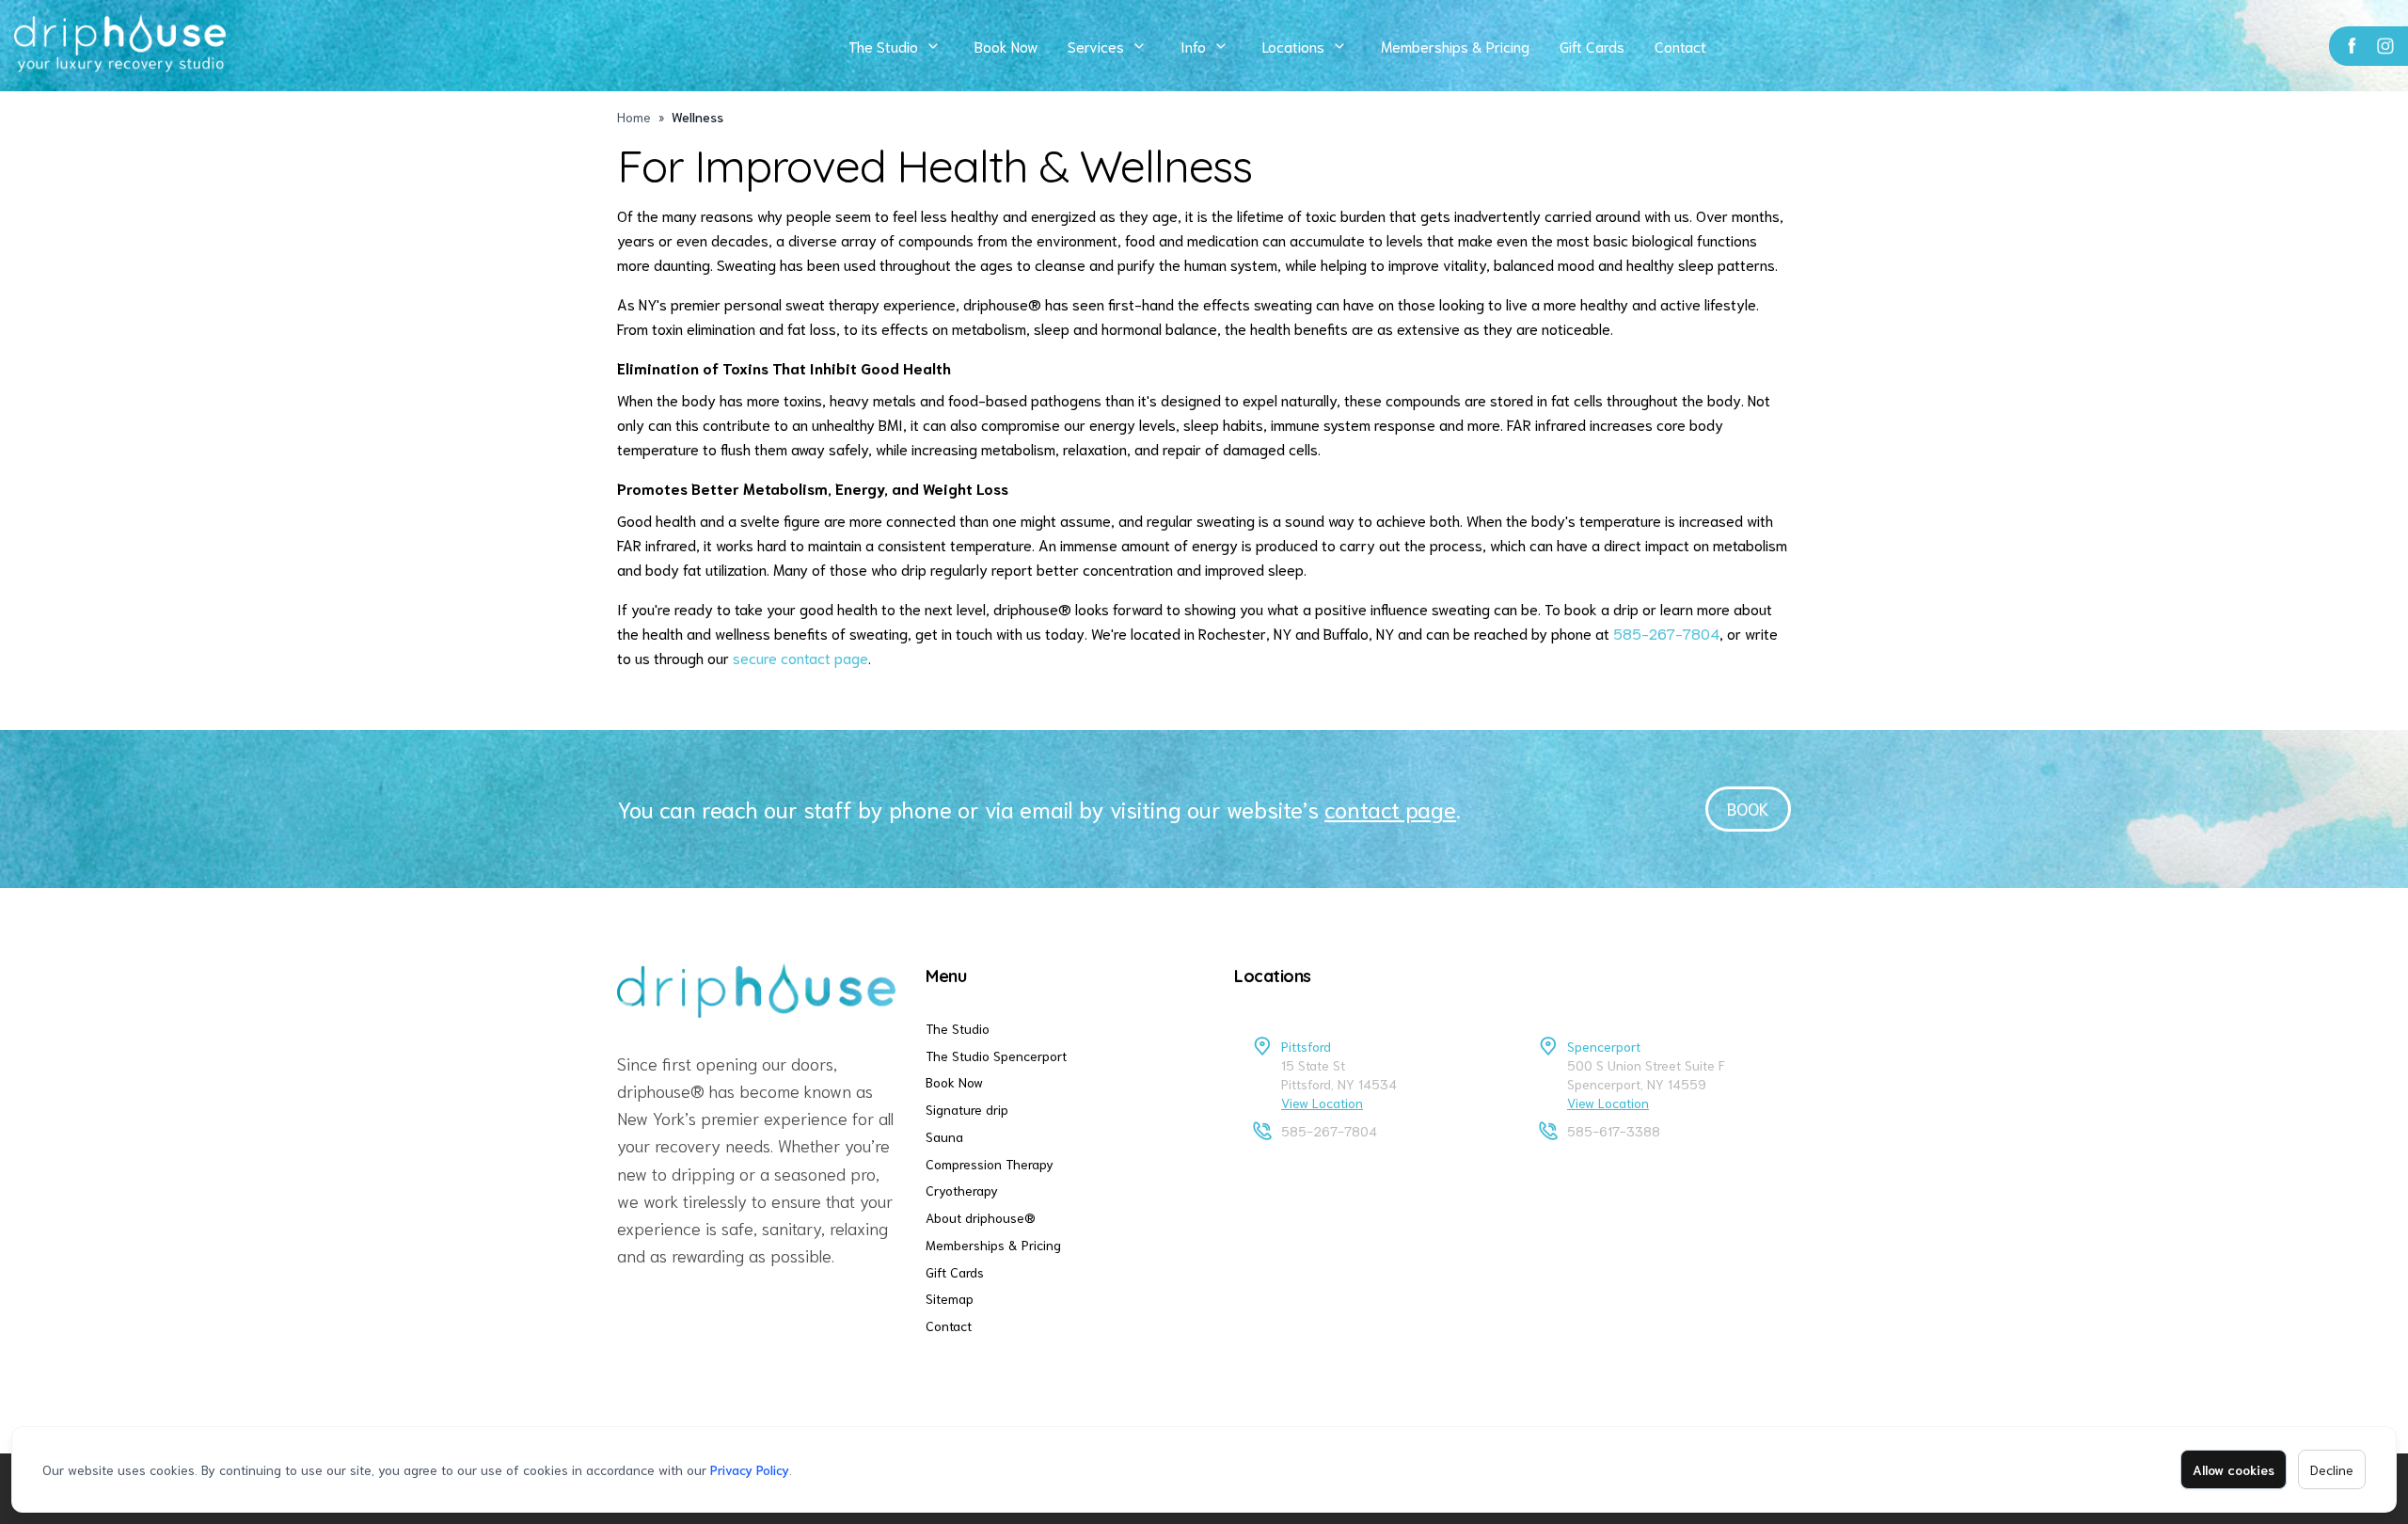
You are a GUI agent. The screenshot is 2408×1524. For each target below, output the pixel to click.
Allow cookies (2234, 1469)
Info (1193, 46)
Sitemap (950, 1298)
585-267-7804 (1666, 633)
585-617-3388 (1614, 1131)
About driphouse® (981, 1217)
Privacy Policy (750, 1469)
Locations (1293, 46)
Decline (2332, 1469)
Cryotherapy (962, 1190)
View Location (1322, 1103)
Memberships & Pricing (1455, 46)
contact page (1390, 808)
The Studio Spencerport (996, 1056)
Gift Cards (1592, 46)
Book (1748, 808)
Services (1096, 46)
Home (634, 117)
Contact (1680, 46)
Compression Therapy (990, 1164)
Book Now (1006, 46)
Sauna (944, 1136)
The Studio (883, 46)
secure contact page (800, 657)
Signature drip (967, 1109)
